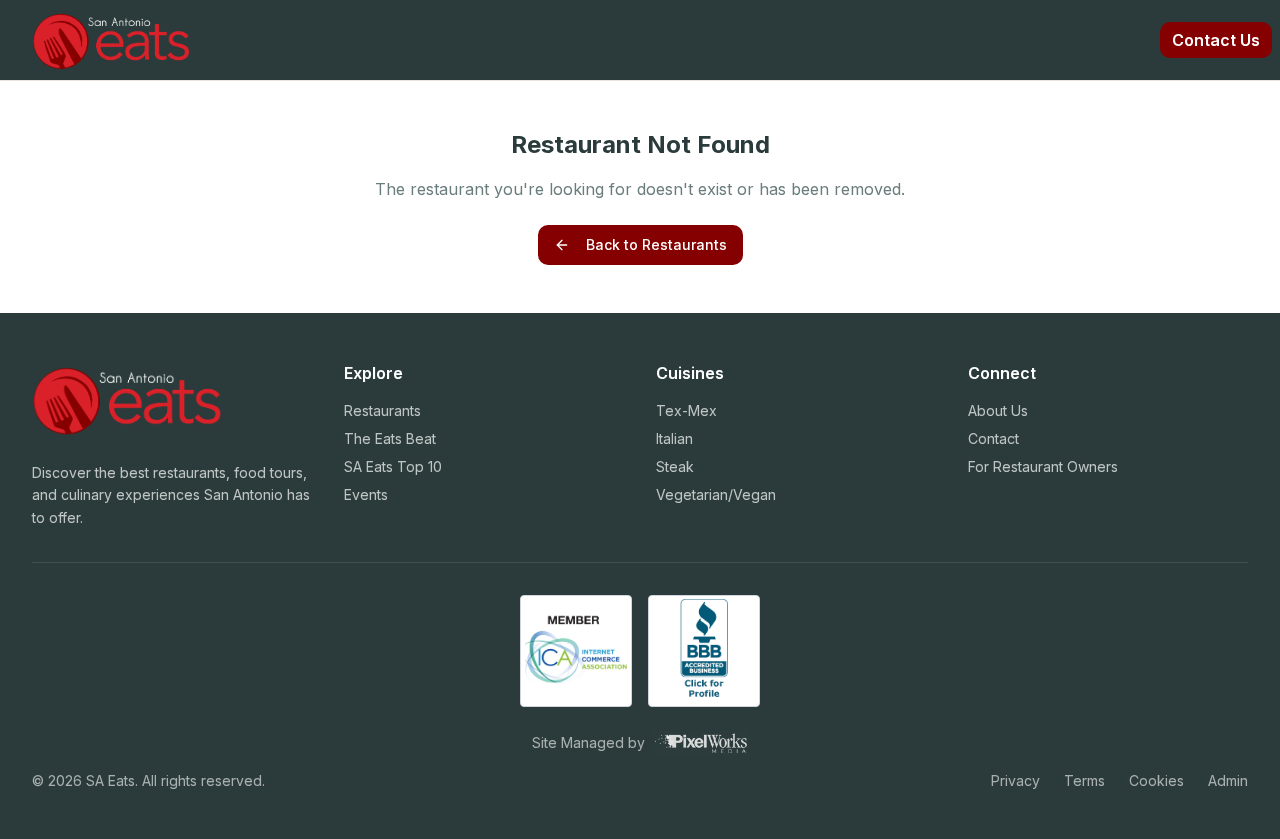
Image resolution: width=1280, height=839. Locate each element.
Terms (1084, 780)
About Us (998, 410)
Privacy (1015, 780)
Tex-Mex (686, 410)
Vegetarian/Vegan (716, 494)
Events (366, 494)
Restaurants (382, 410)
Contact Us (1216, 40)
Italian (674, 438)
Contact (993, 438)
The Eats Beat (390, 438)
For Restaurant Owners (1043, 466)
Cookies (1156, 780)
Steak (675, 466)
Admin (1228, 780)
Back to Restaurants (656, 244)
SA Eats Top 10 (393, 466)
